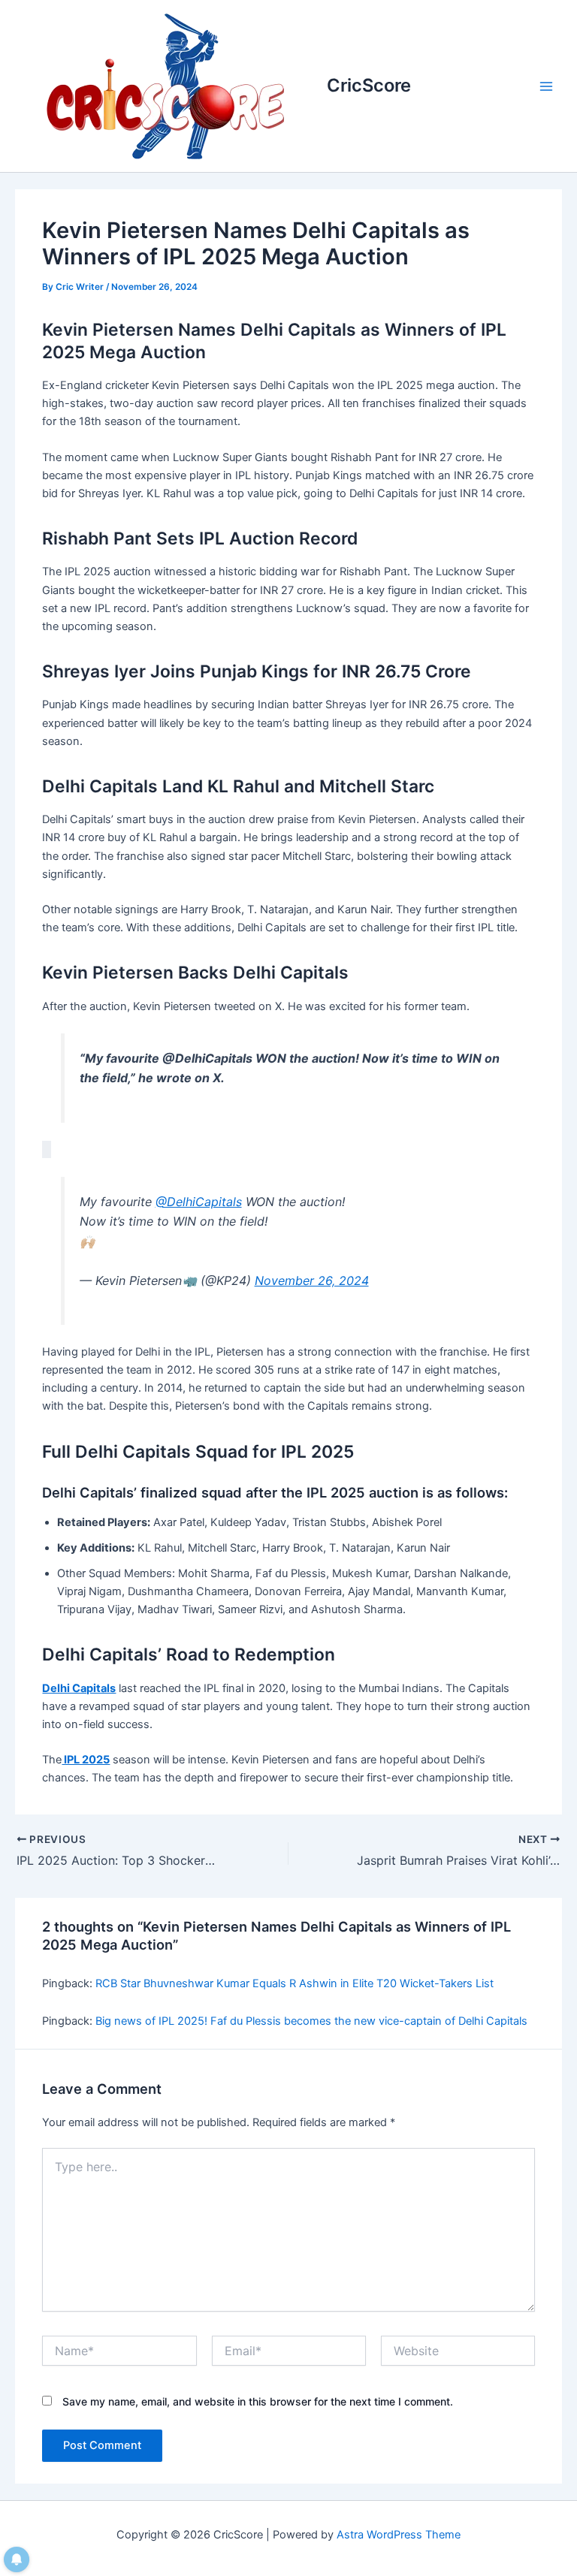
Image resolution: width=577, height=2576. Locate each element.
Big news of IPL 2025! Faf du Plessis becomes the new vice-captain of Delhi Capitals (311, 2021)
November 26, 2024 (312, 1280)
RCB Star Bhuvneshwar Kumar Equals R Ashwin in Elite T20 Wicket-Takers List (295, 1983)
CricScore (369, 85)
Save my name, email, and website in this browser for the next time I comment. (258, 2401)
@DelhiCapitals (199, 1202)
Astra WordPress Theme (399, 2535)
